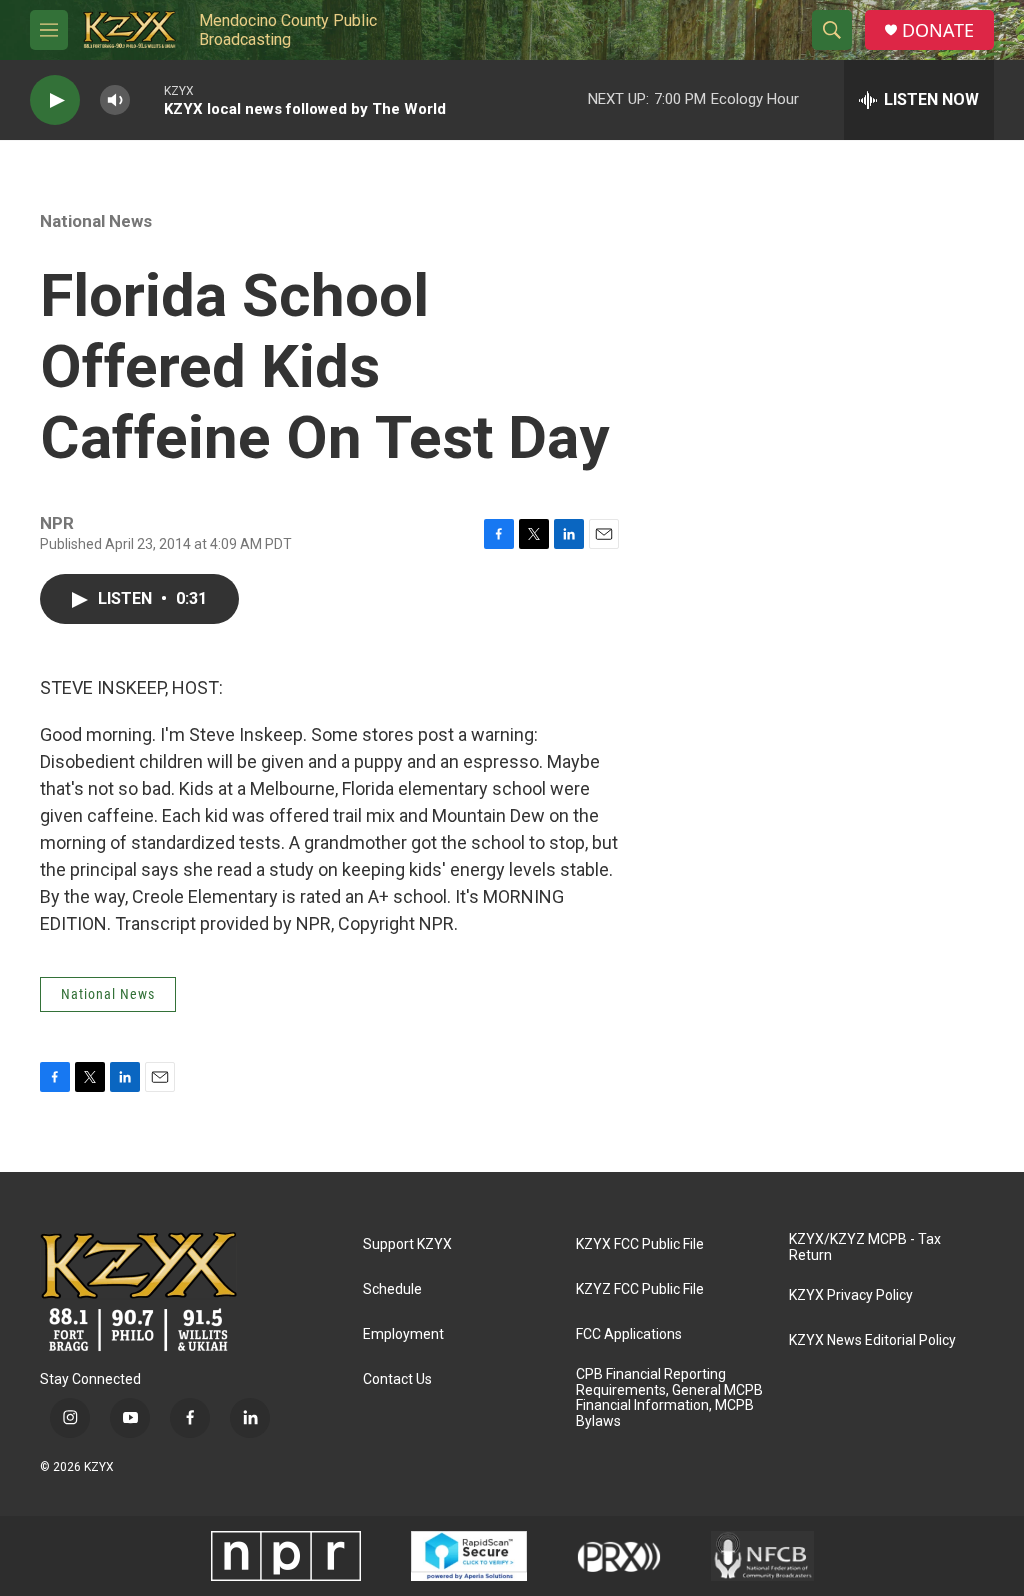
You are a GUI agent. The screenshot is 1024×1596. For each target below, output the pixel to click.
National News (96, 221)
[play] (55, 100)
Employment (403, 1334)
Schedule (392, 1289)
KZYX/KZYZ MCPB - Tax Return (865, 1247)
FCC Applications (629, 1334)
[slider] (147, 99)
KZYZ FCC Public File (640, 1289)
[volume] (115, 100)
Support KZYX (407, 1244)
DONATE (938, 30)
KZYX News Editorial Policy (872, 1340)
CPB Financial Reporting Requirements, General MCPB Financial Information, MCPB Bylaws (669, 1398)
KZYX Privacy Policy (851, 1295)
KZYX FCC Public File (640, 1244)
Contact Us (397, 1379)
